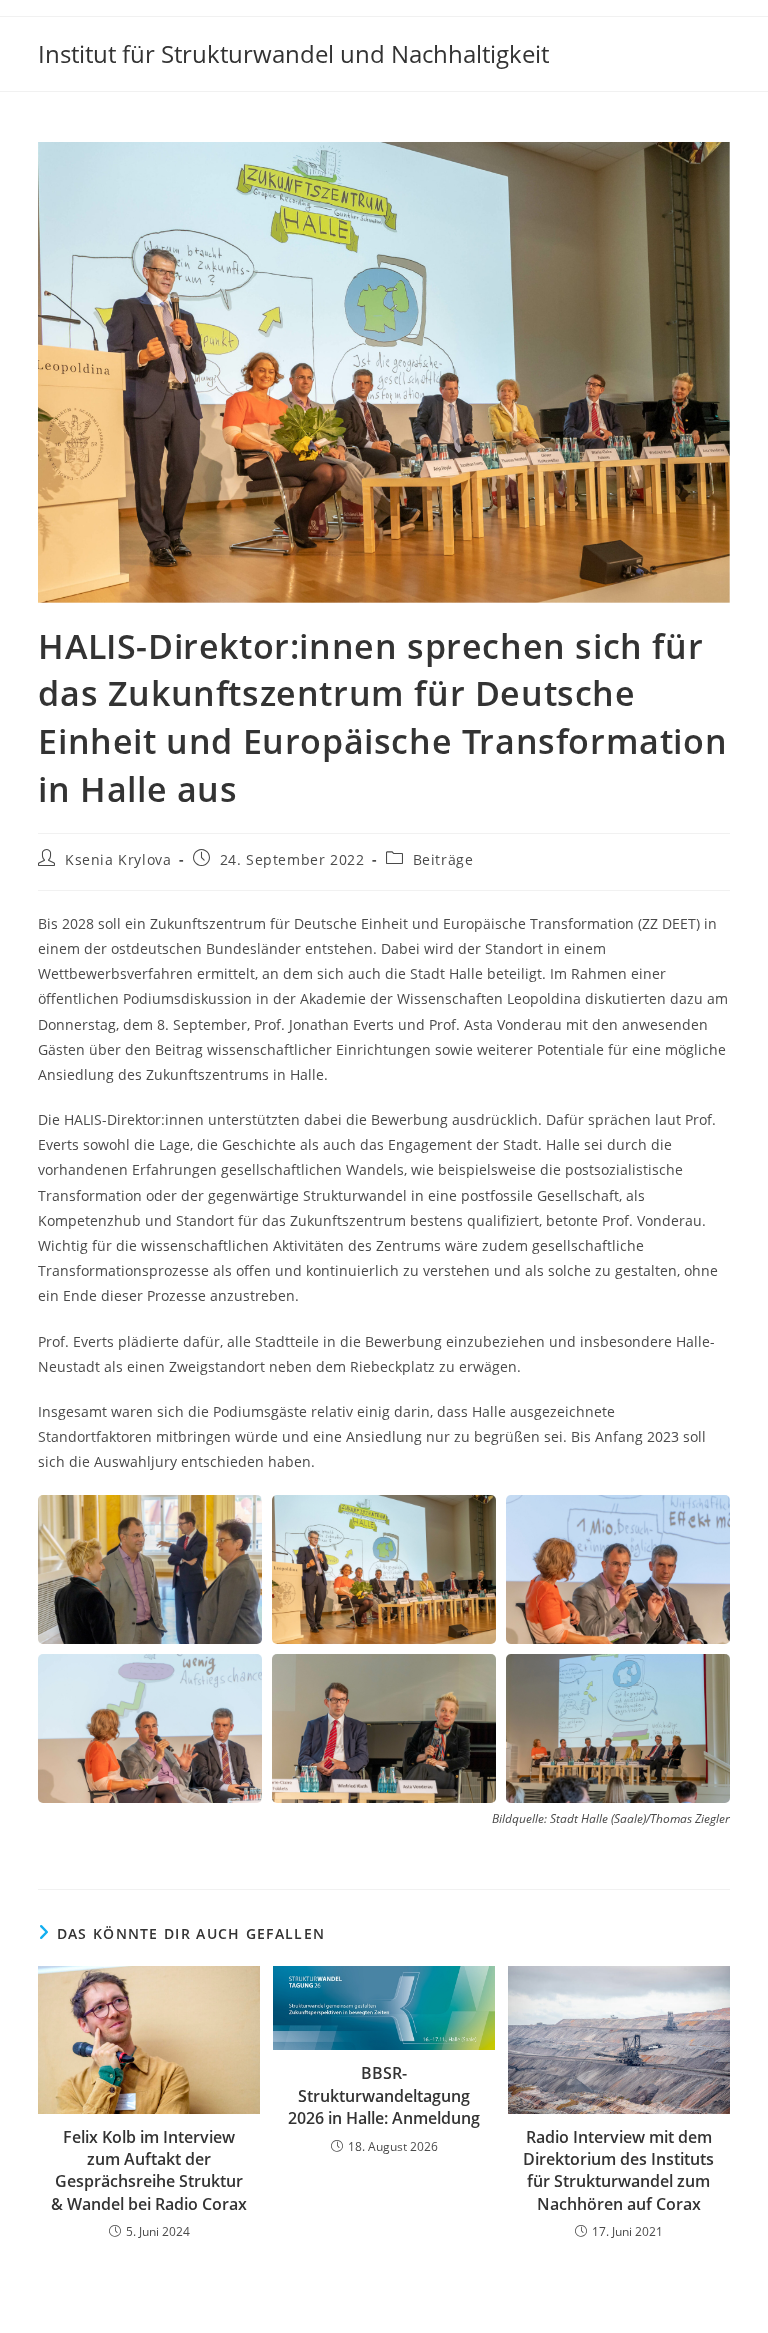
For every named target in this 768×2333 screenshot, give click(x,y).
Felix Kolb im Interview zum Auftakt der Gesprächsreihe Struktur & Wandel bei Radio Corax (149, 2170)
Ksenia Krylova (118, 859)
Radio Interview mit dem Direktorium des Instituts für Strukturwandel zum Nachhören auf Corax (618, 2170)
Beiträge (443, 859)
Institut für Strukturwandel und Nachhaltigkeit (293, 53)
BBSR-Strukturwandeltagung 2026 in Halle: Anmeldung (384, 2095)
